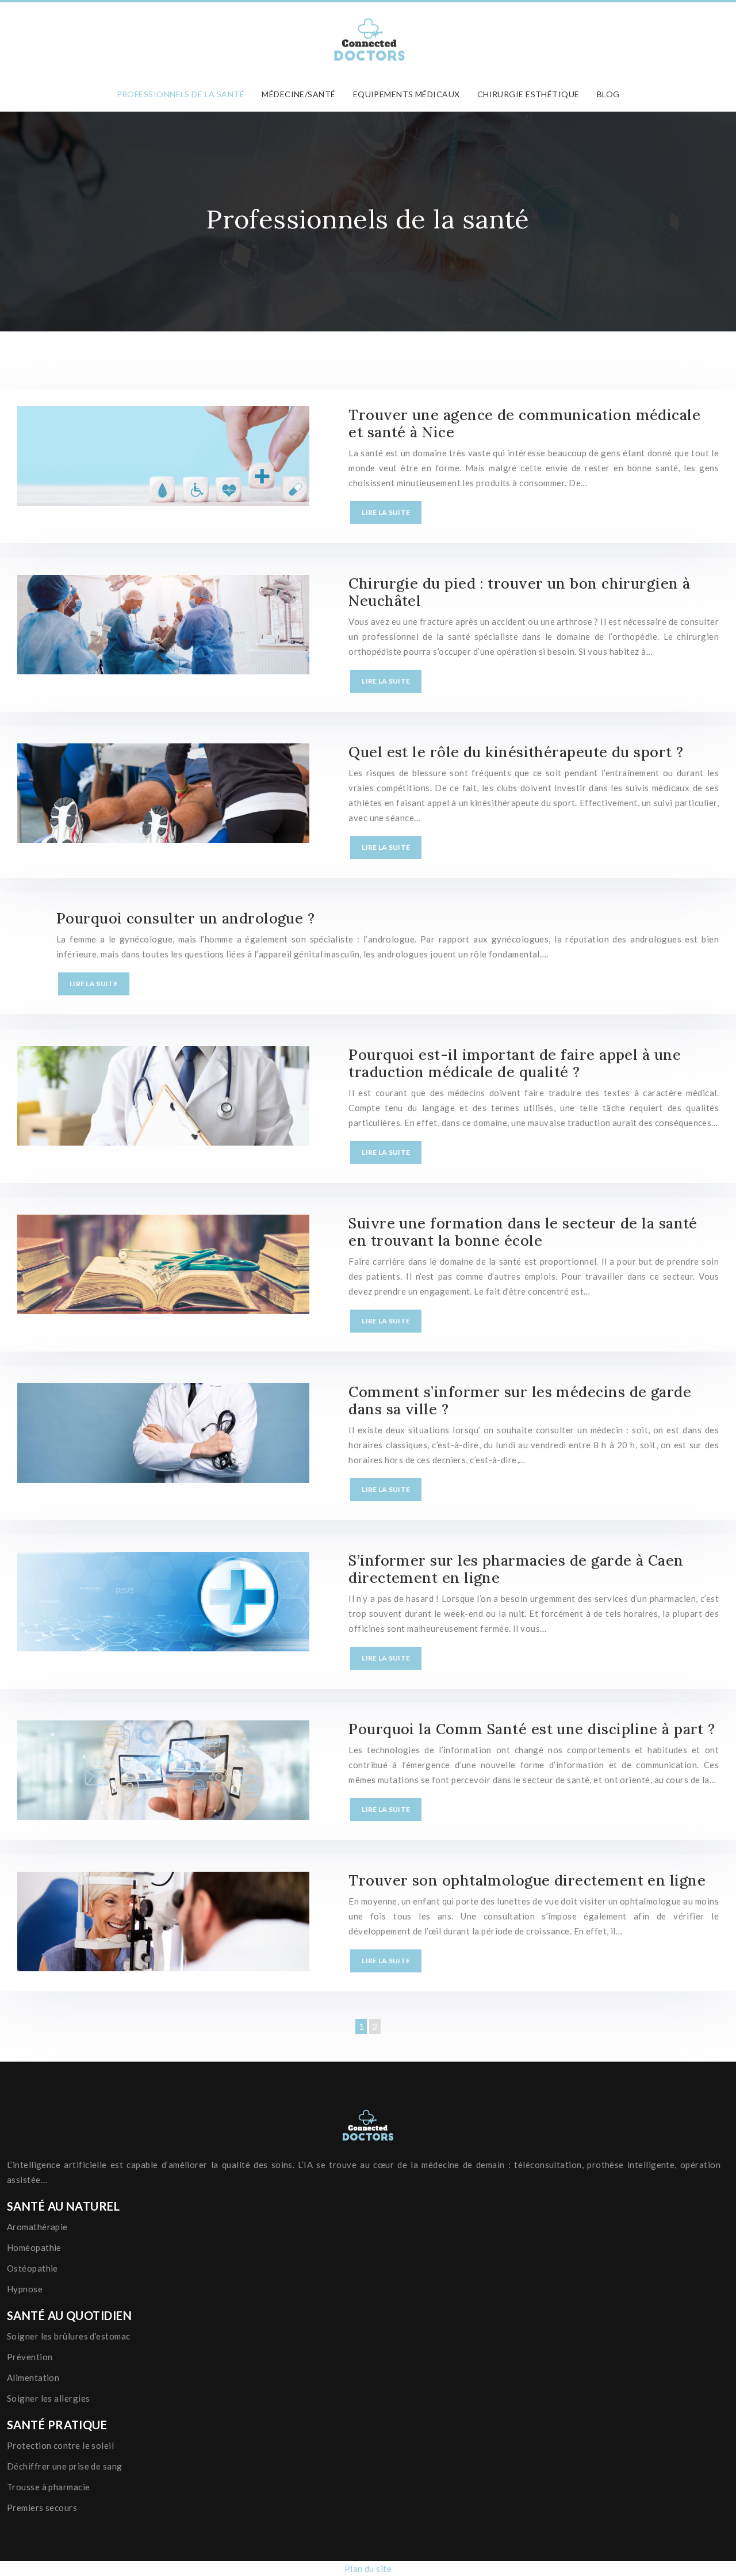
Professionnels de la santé (181, 94)
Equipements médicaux (407, 94)
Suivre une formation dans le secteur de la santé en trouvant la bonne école (523, 1232)
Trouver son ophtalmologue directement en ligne (527, 1880)
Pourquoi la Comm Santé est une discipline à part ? (532, 1729)
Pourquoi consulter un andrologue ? (185, 918)
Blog (608, 94)
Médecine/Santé (298, 94)
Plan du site (368, 2569)
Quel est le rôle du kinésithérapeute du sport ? (516, 752)
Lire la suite (386, 512)
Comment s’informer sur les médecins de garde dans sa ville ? (520, 1400)
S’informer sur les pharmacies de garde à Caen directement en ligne (516, 1569)
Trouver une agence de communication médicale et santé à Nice (524, 423)
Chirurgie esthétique (528, 94)
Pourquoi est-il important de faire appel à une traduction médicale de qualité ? (515, 1063)
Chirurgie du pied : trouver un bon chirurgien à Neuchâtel (519, 592)
